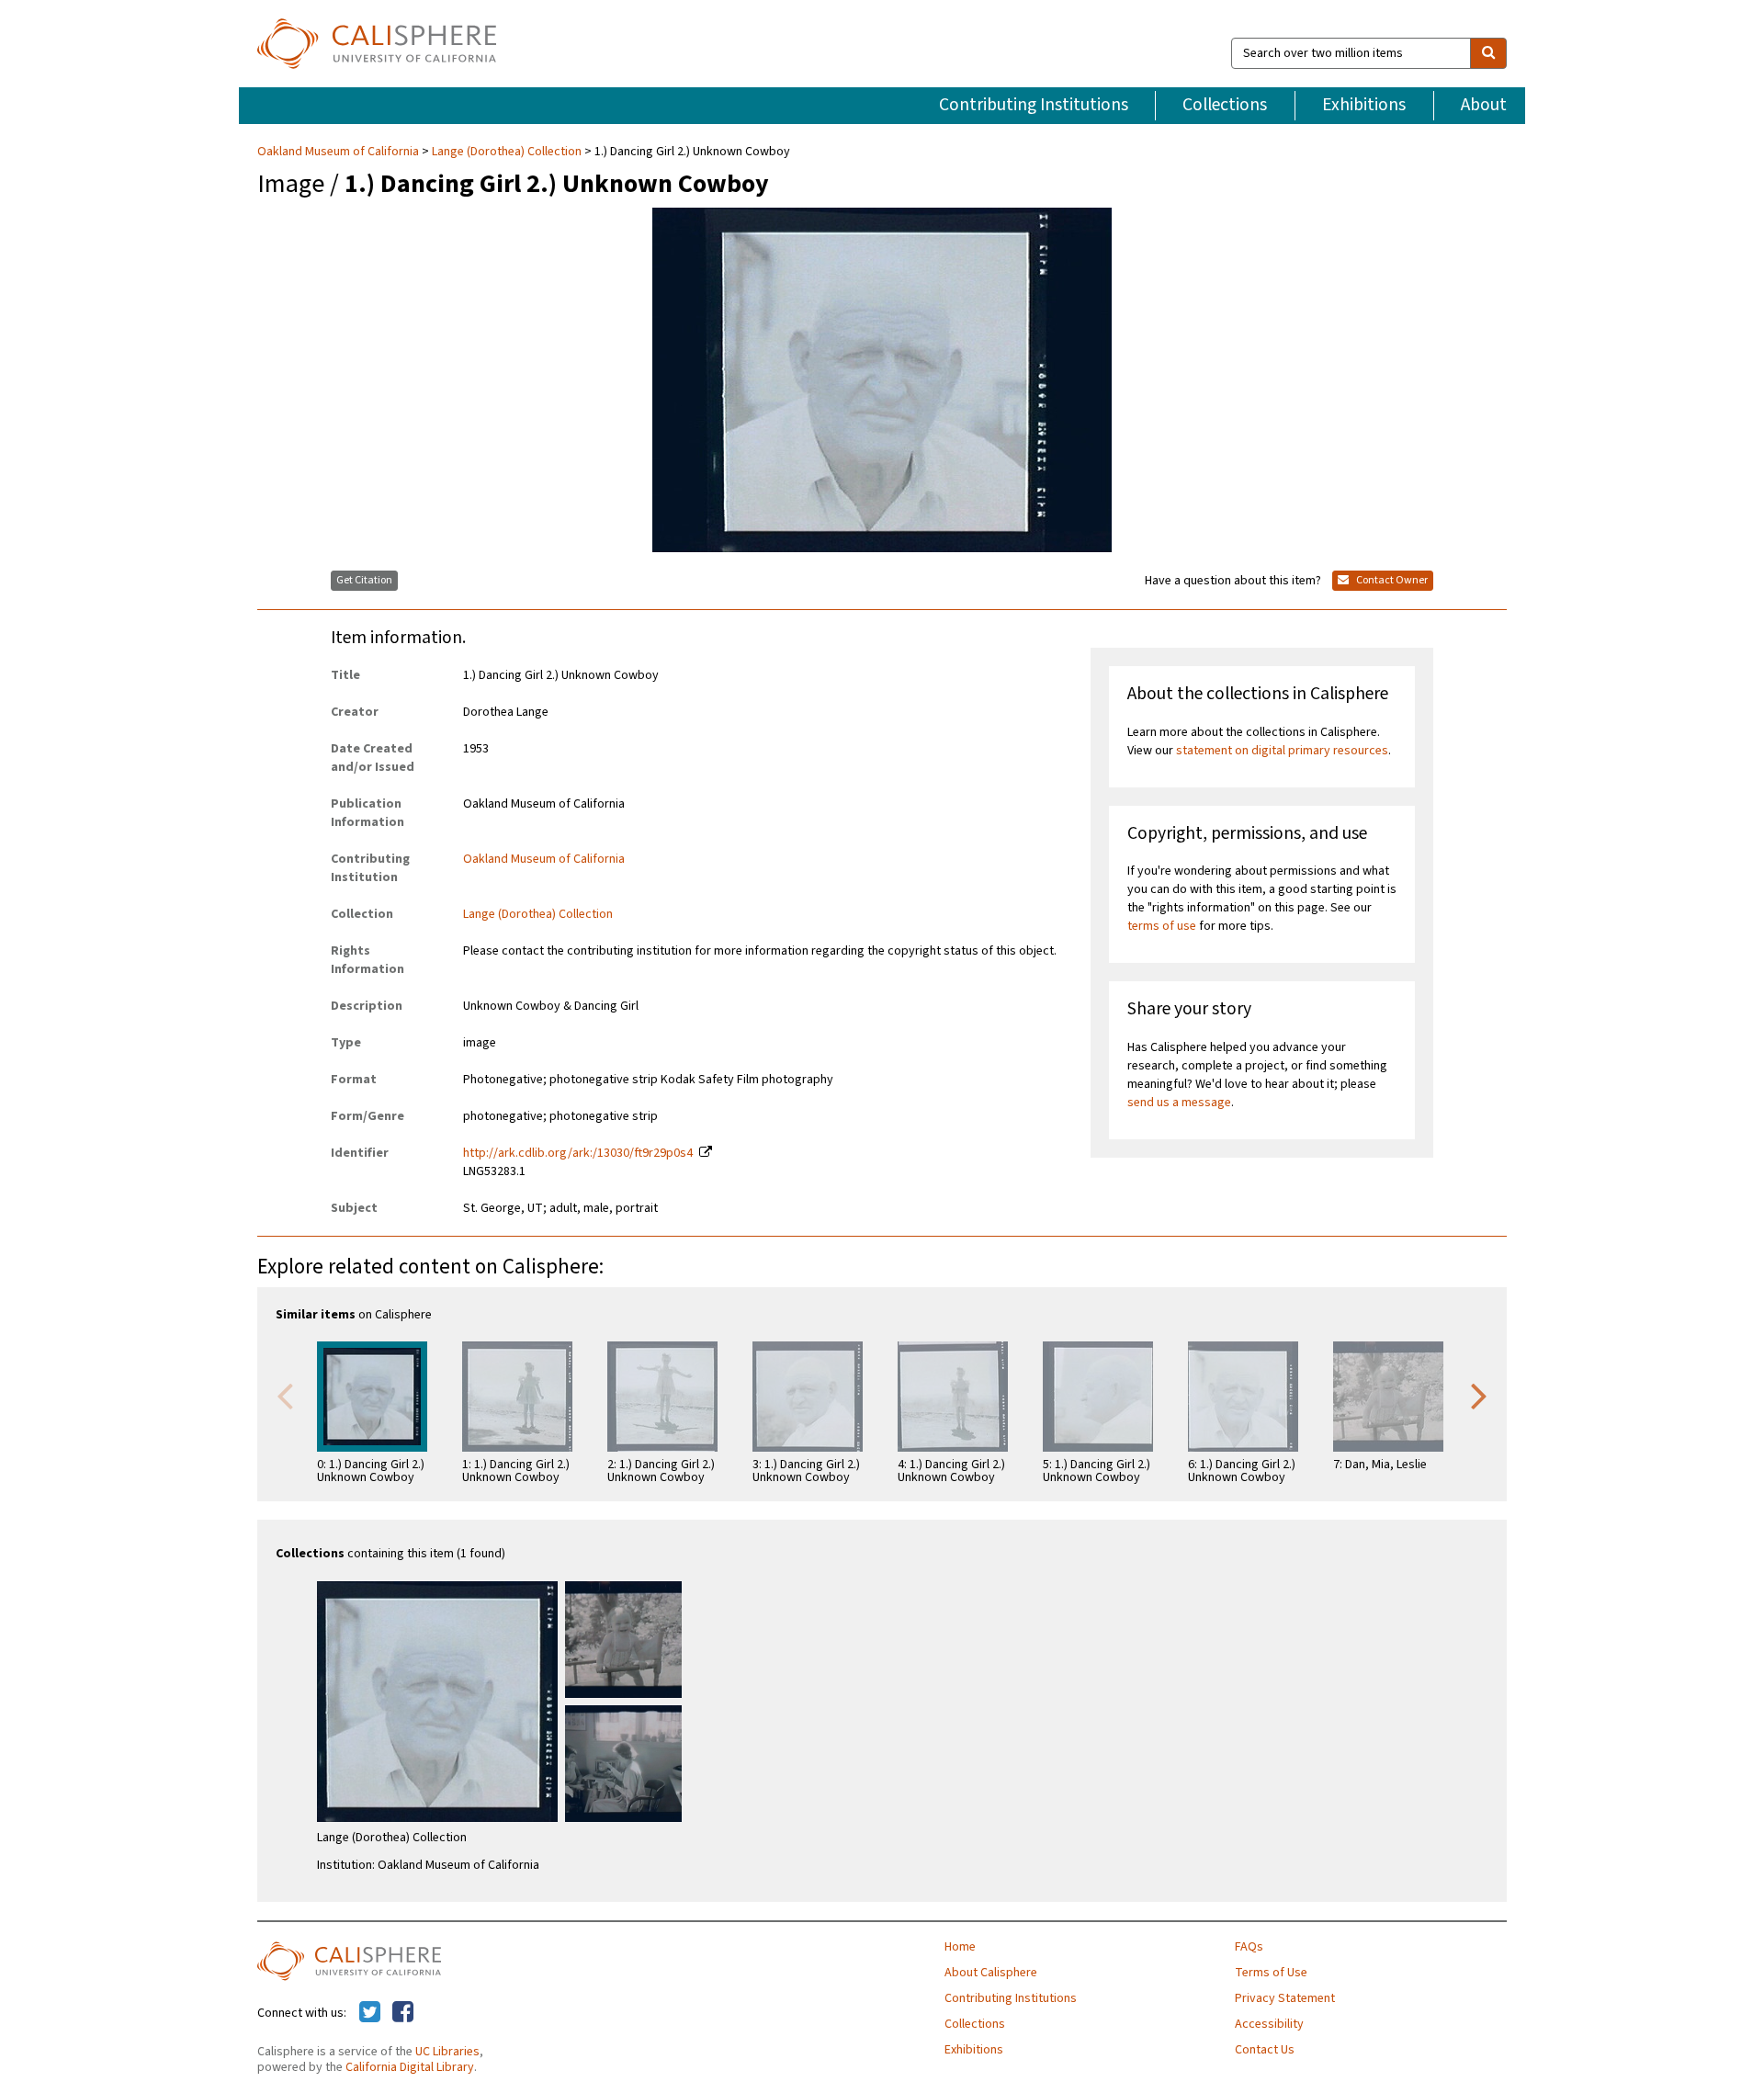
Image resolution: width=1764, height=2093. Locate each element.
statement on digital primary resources (1282, 751)
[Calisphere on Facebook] (403, 2013)
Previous (285, 1395)
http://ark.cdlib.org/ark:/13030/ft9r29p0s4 (578, 1153)
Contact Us (1265, 2050)
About (1484, 105)
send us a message (1179, 1103)
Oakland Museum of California (339, 152)
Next (1479, 1395)
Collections (1225, 105)
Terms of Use (1271, 1973)
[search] (1488, 53)
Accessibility (1269, 2024)
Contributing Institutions (1034, 105)
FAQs (1249, 1947)
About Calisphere (991, 1973)
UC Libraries (447, 2052)
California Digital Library (410, 2067)
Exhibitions (1364, 105)
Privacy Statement (1285, 1998)
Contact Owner (1391, 580)
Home (960, 1947)
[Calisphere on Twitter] (370, 2013)
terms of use (1162, 926)
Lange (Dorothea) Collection (507, 152)
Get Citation (364, 580)
